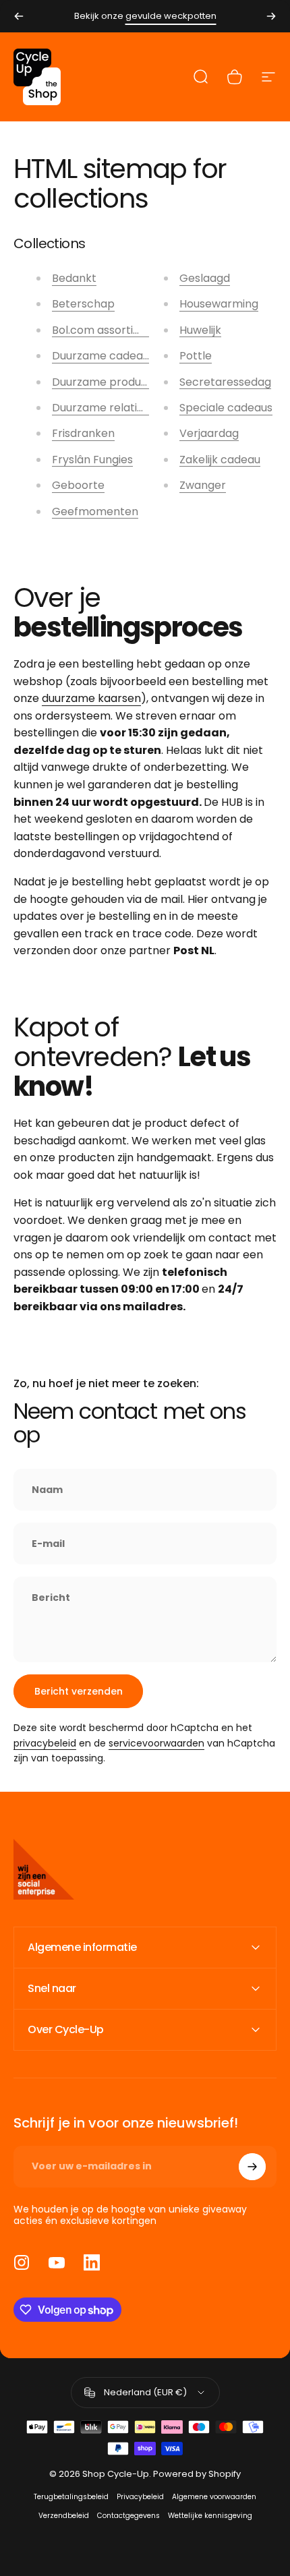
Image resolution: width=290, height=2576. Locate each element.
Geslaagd (205, 278)
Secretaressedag (225, 382)
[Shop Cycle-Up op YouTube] (57, 2262)
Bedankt (74, 278)
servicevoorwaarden (156, 1743)
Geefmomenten (95, 511)
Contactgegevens (128, 2516)
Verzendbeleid (64, 2516)
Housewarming (219, 304)
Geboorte (78, 485)
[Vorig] (19, 16)
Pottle (196, 356)
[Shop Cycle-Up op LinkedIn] (92, 2262)
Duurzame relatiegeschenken (130, 408)
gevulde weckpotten (171, 16)
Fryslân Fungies (92, 460)
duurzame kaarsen (91, 698)
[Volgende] (271, 16)
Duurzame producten (109, 382)
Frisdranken (83, 433)
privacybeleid (45, 1743)
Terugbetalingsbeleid (71, 2497)
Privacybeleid (140, 2497)
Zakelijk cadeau (220, 460)
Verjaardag (209, 433)
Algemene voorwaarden (214, 2497)
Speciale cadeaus (226, 408)
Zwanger (203, 485)
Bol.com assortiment (107, 330)
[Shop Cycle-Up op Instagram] (22, 2262)
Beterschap (83, 304)
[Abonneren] (252, 2167)
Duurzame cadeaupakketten (128, 356)
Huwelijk (200, 330)
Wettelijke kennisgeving (210, 2516)
